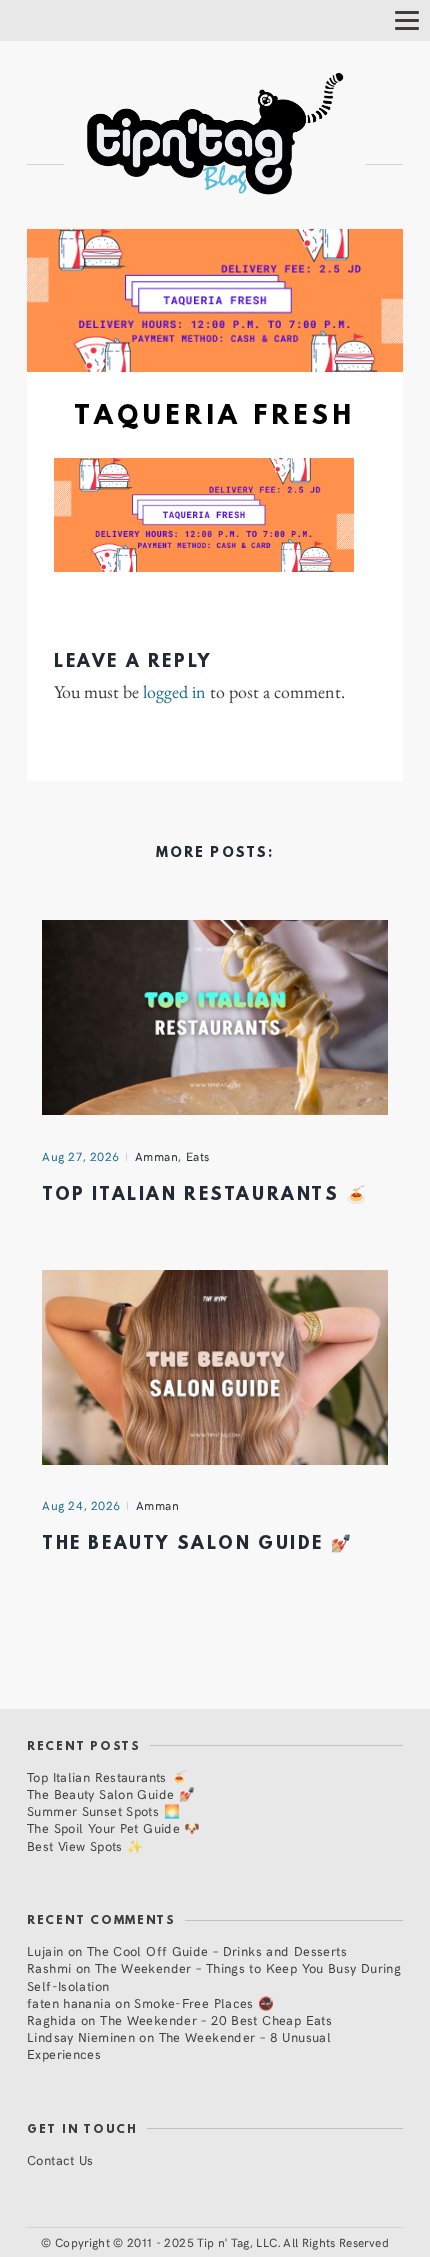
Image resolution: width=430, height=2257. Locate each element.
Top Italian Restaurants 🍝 (205, 1195)
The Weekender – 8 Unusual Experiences (179, 2045)
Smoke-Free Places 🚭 (204, 2002)
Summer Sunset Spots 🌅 (103, 1810)
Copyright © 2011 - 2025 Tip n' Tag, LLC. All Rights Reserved (222, 2242)
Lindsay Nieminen (81, 2036)
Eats (198, 1156)
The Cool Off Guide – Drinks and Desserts (217, 1950)
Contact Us (60, 2159)
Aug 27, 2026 (81, 1156)
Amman (157, 1156)
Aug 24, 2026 (81, 1505)
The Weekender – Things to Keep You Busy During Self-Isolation (214, 1976)
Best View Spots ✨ (85, 1845)
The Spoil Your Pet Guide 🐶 (114, 1827)
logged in (174, 692)
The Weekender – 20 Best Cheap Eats (216, 2019)
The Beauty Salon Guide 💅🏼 (197, 1544)
